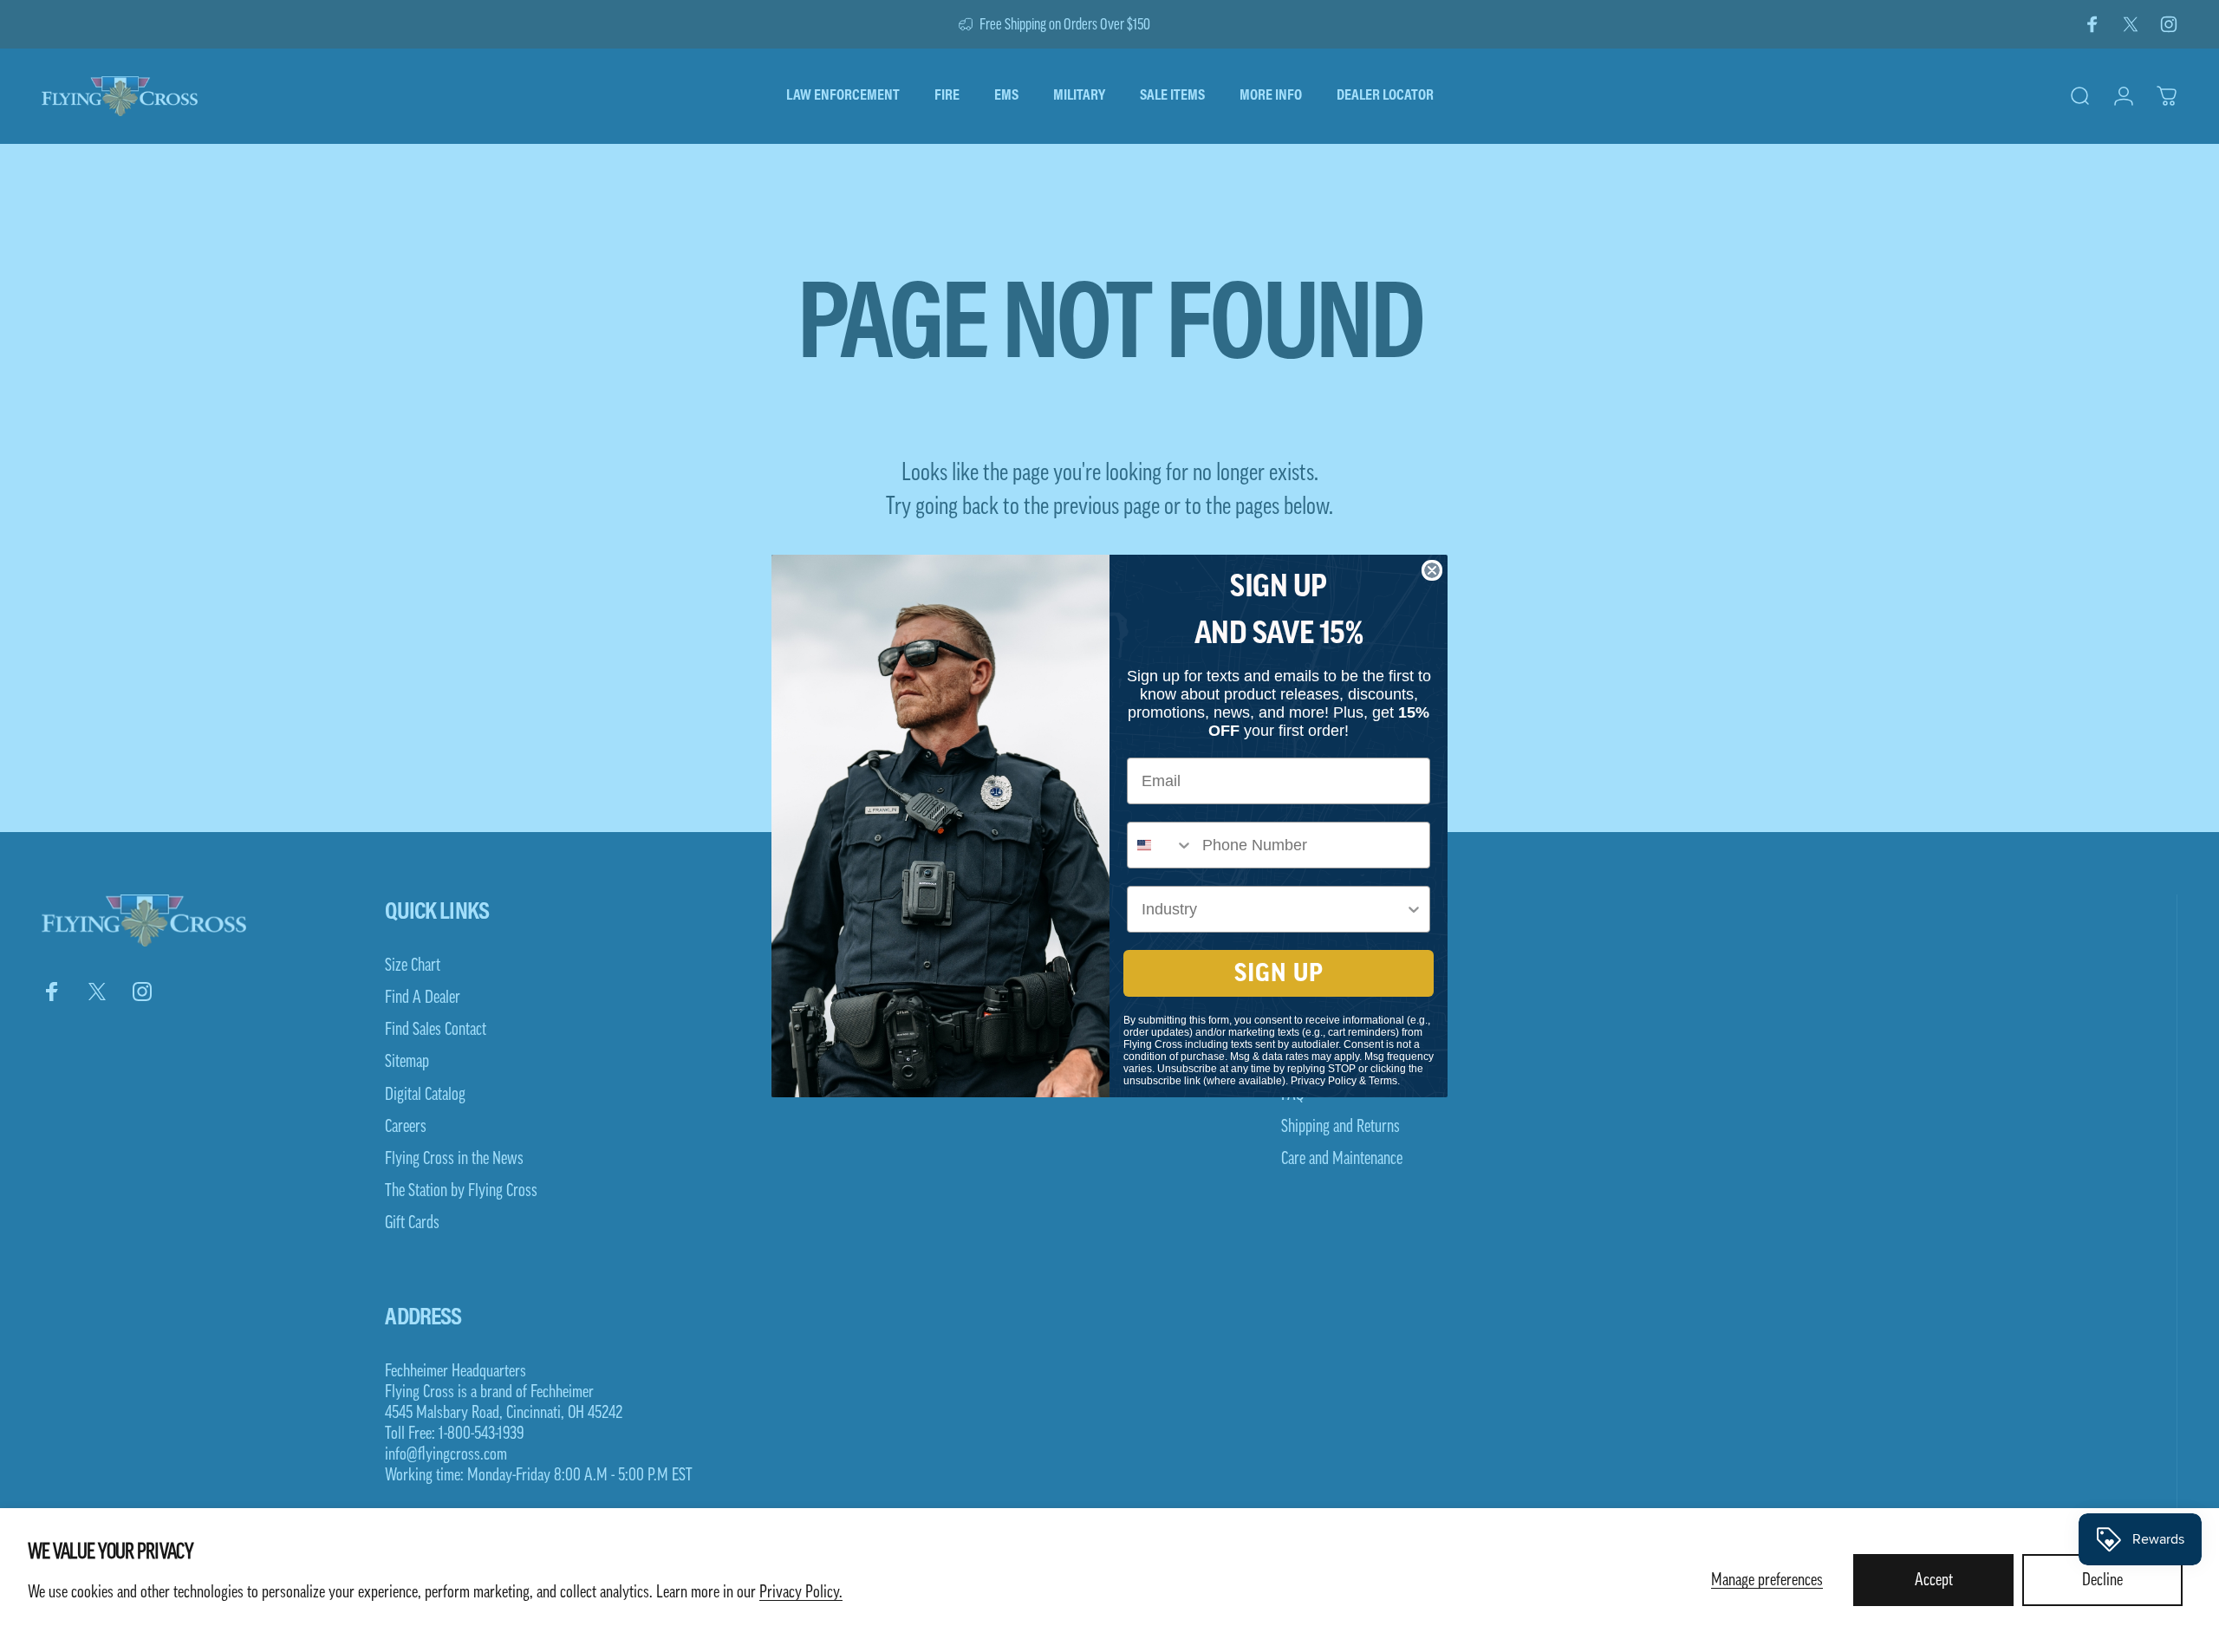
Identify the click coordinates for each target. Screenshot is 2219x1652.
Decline (2102, 1580)
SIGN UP (1279, 973)
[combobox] (1161, 845)
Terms (1383, 1081)
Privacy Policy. (801, 1592)
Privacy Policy (1324, 1081)
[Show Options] (1414, 909)
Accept (1934, 1580)
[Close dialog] (1432, 570)
